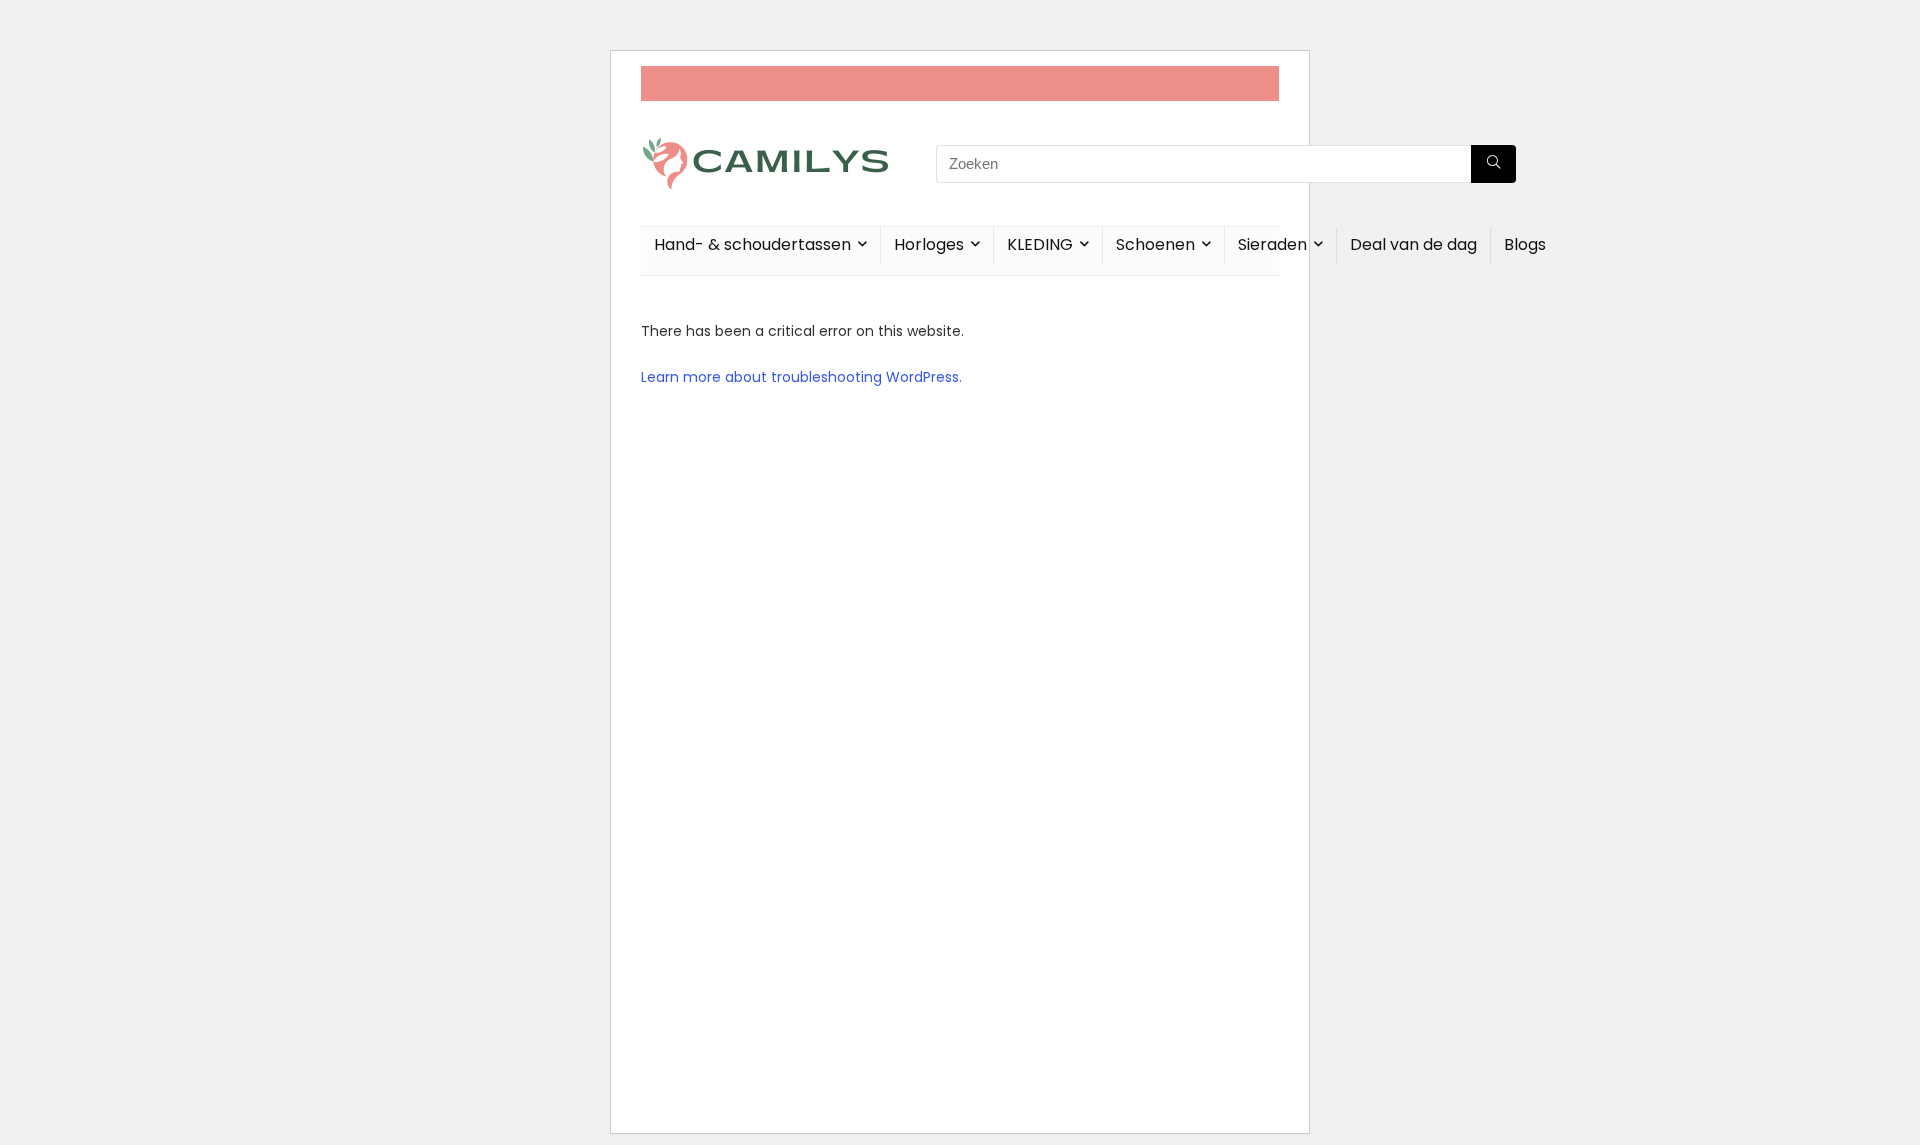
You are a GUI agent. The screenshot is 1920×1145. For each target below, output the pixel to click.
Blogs (1525, 244)
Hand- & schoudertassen (752, 244)
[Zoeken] (1493, 164)
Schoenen (1155, 244)
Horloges (929, 244)
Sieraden (1272, 244)
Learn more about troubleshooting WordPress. (801, 377)
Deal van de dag (1413, 244)
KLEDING (1040, 244)
